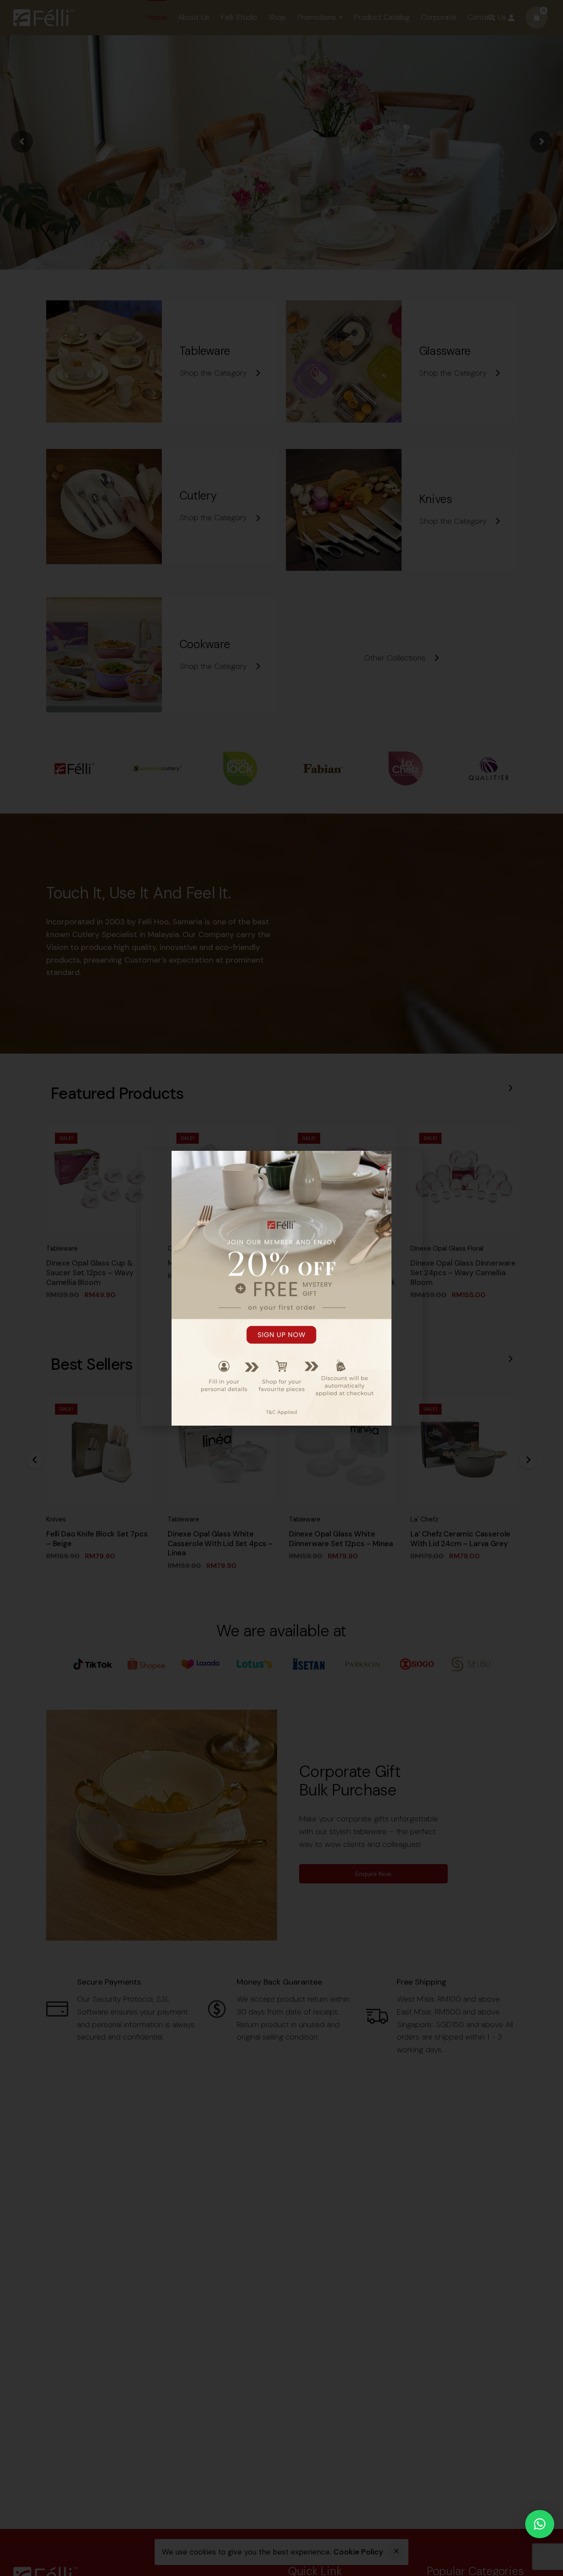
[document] (281, 1288)
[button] (540, 2524)
